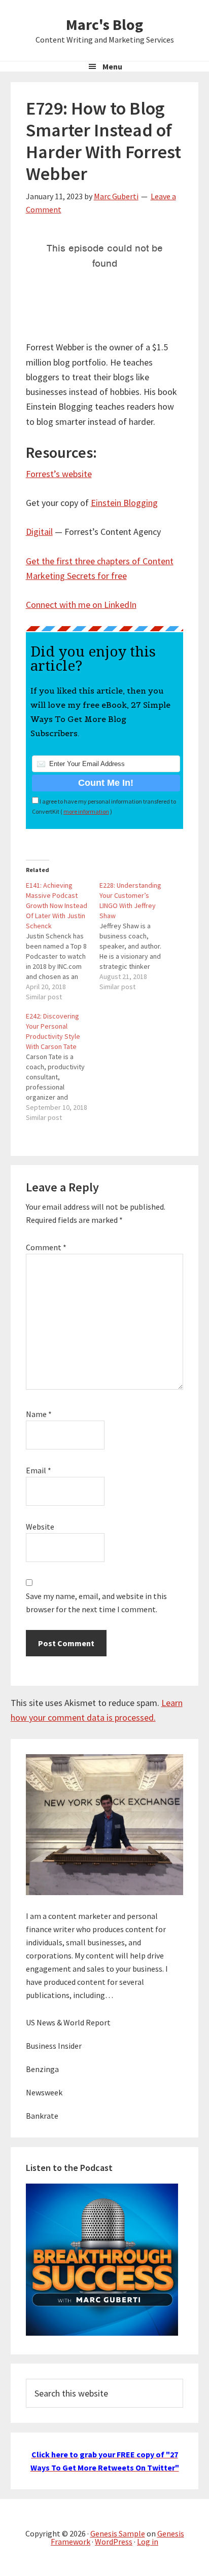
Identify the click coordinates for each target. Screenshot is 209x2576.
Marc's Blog (104, 24)
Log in (148, 2542)
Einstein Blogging (124, 503)
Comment (46, 1247)
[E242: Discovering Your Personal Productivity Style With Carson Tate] (63, 1067)
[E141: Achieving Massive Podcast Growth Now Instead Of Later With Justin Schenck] (63, 941)
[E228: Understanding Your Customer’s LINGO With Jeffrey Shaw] (136, 936)
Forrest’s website (59, 474)
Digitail (39, 532)
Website (40, 1527)
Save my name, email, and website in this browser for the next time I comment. (96, 1603)
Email (39, 1470)
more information (86, 811)
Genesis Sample (118, 2533)
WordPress (114, 2542)
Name (39, 1414)
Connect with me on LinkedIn (81, 605)
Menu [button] (112, 66)
